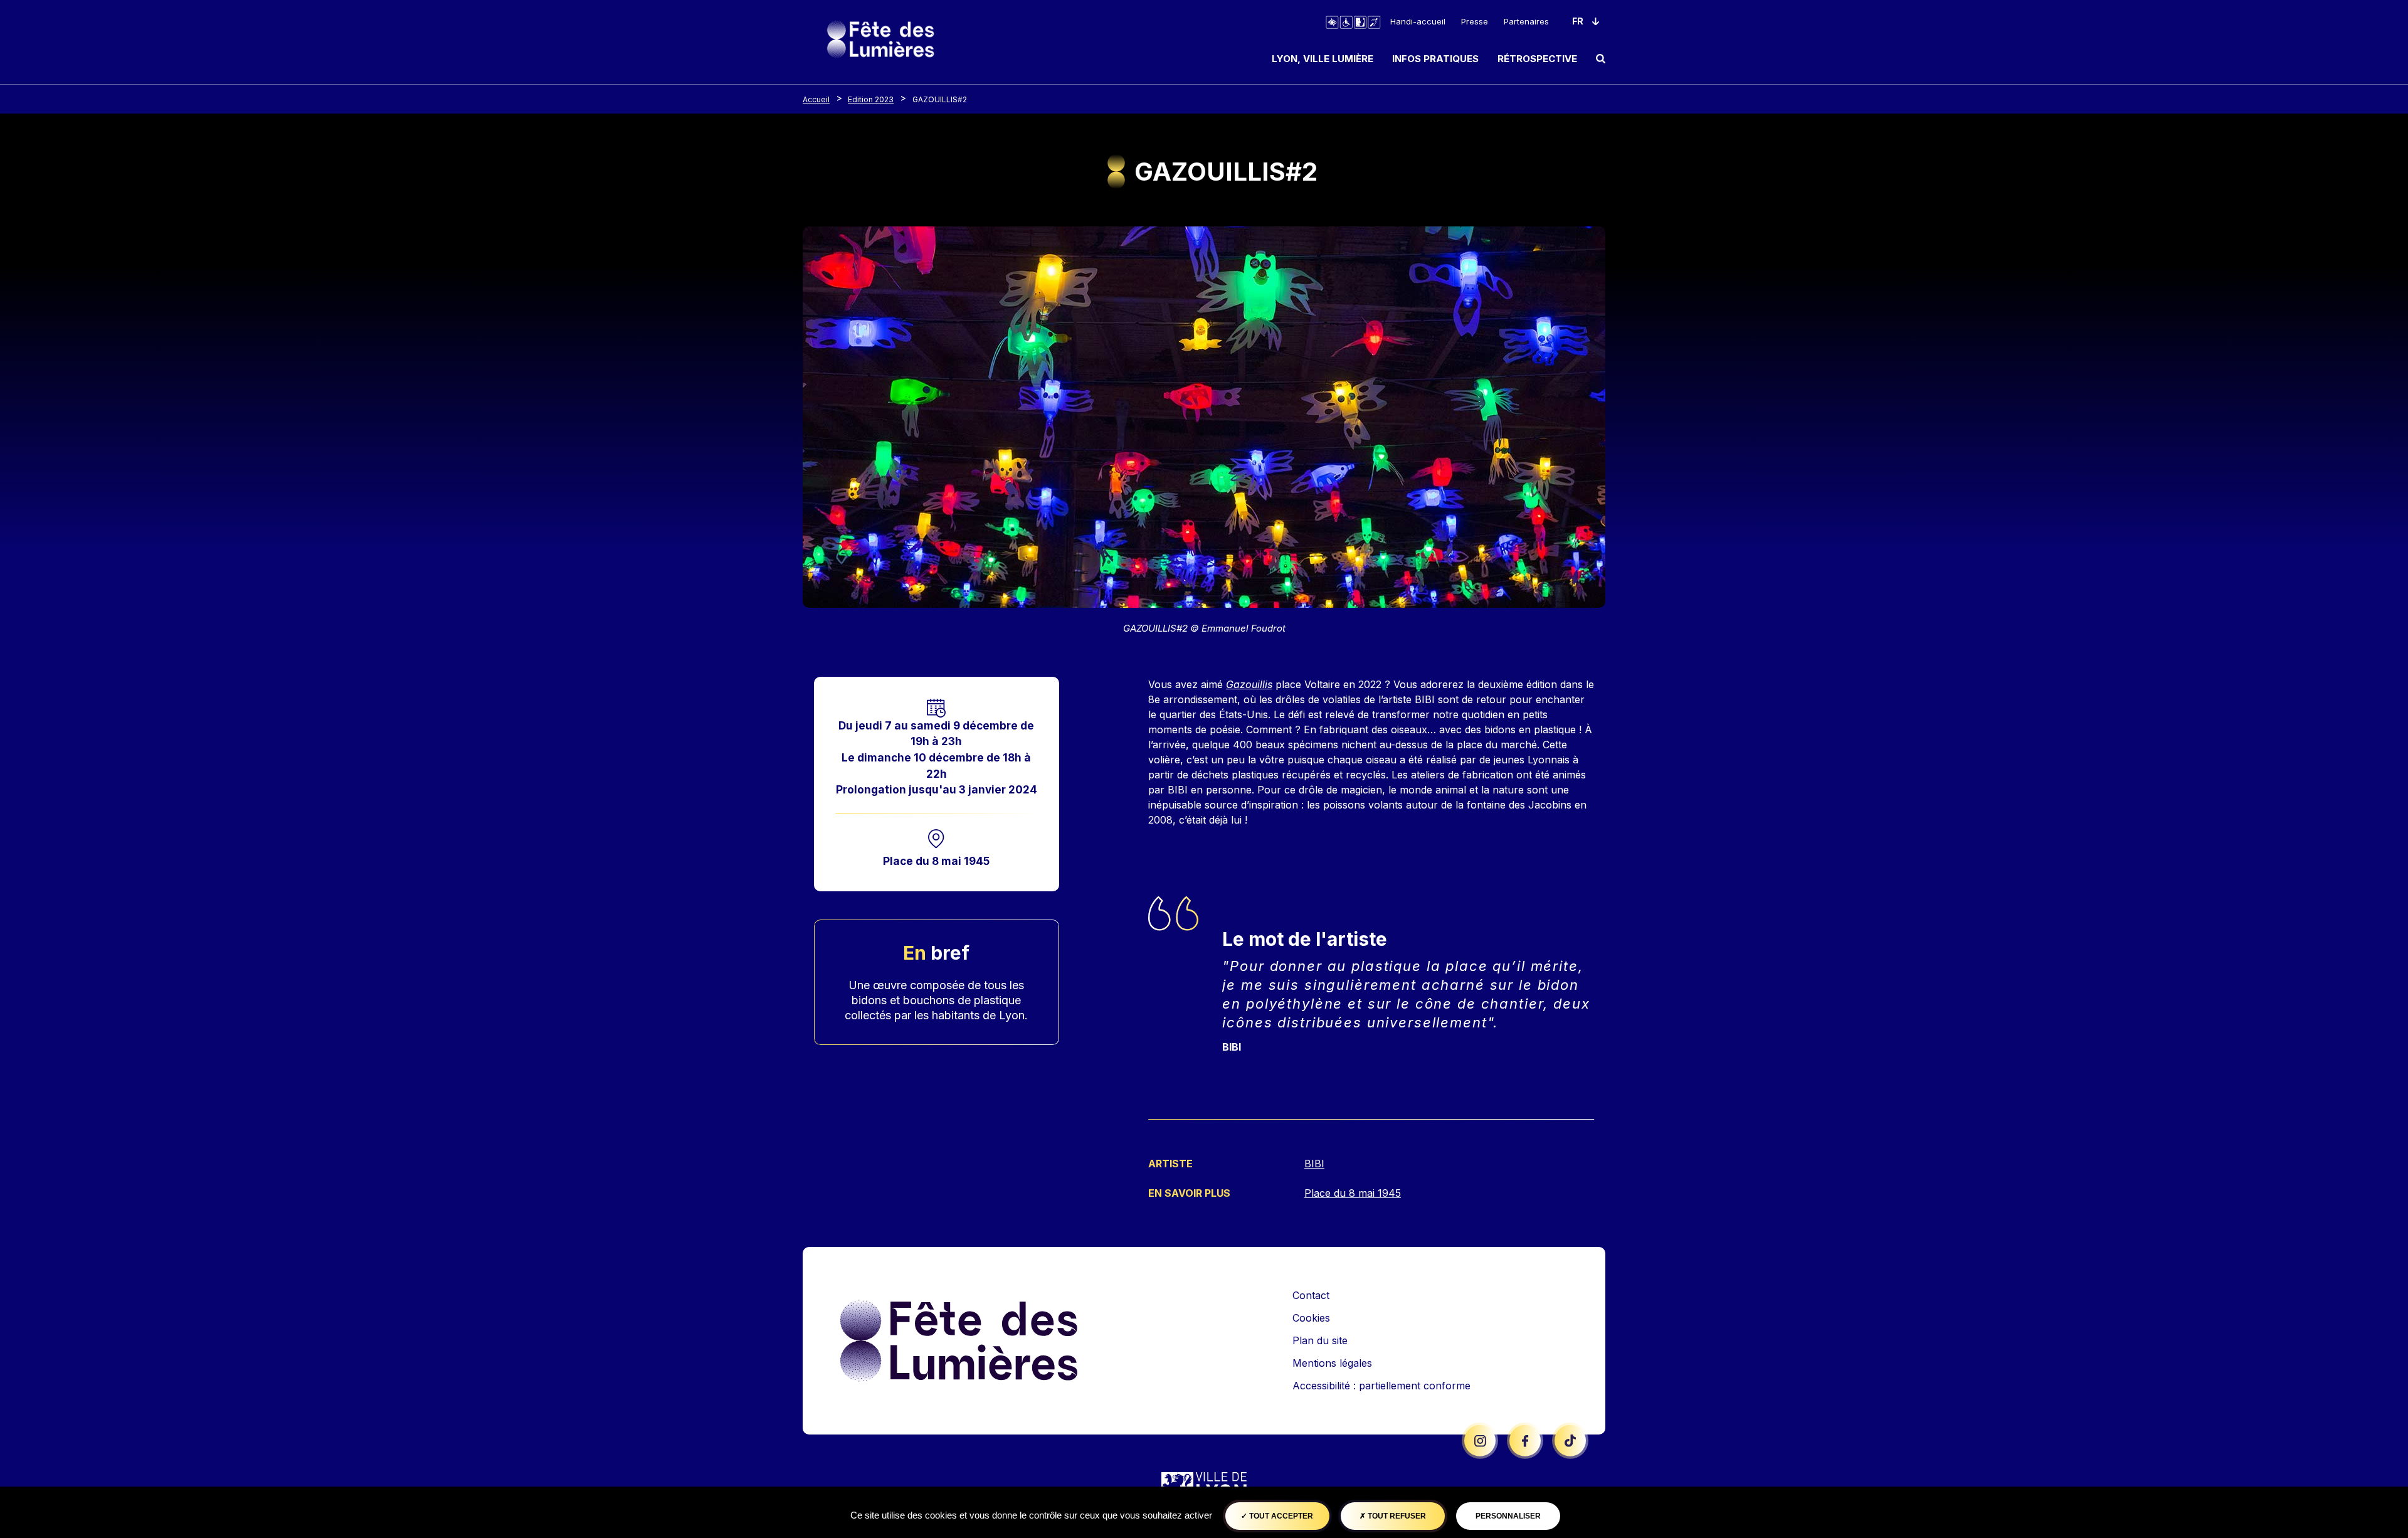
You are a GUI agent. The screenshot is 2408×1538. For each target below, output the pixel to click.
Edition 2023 (871, 99)
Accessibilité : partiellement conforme (1381, 1386)
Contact (1311, 1295)
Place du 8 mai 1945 (936, 861)
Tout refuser (1396, 1516)
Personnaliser (1508, 1516)
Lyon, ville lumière (1323, 59)
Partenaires (1526, 21)
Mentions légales (1332, 1363)
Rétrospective (1537, 59)
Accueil (816, 99)
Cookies (1311, 1318)
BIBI (1314, 1164)
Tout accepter (1280, 1516)
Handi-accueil (1418, 21)
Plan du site (1320, 1340)
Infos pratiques (1435, 59)
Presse (1475, 21)
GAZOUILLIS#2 (940, 99)
